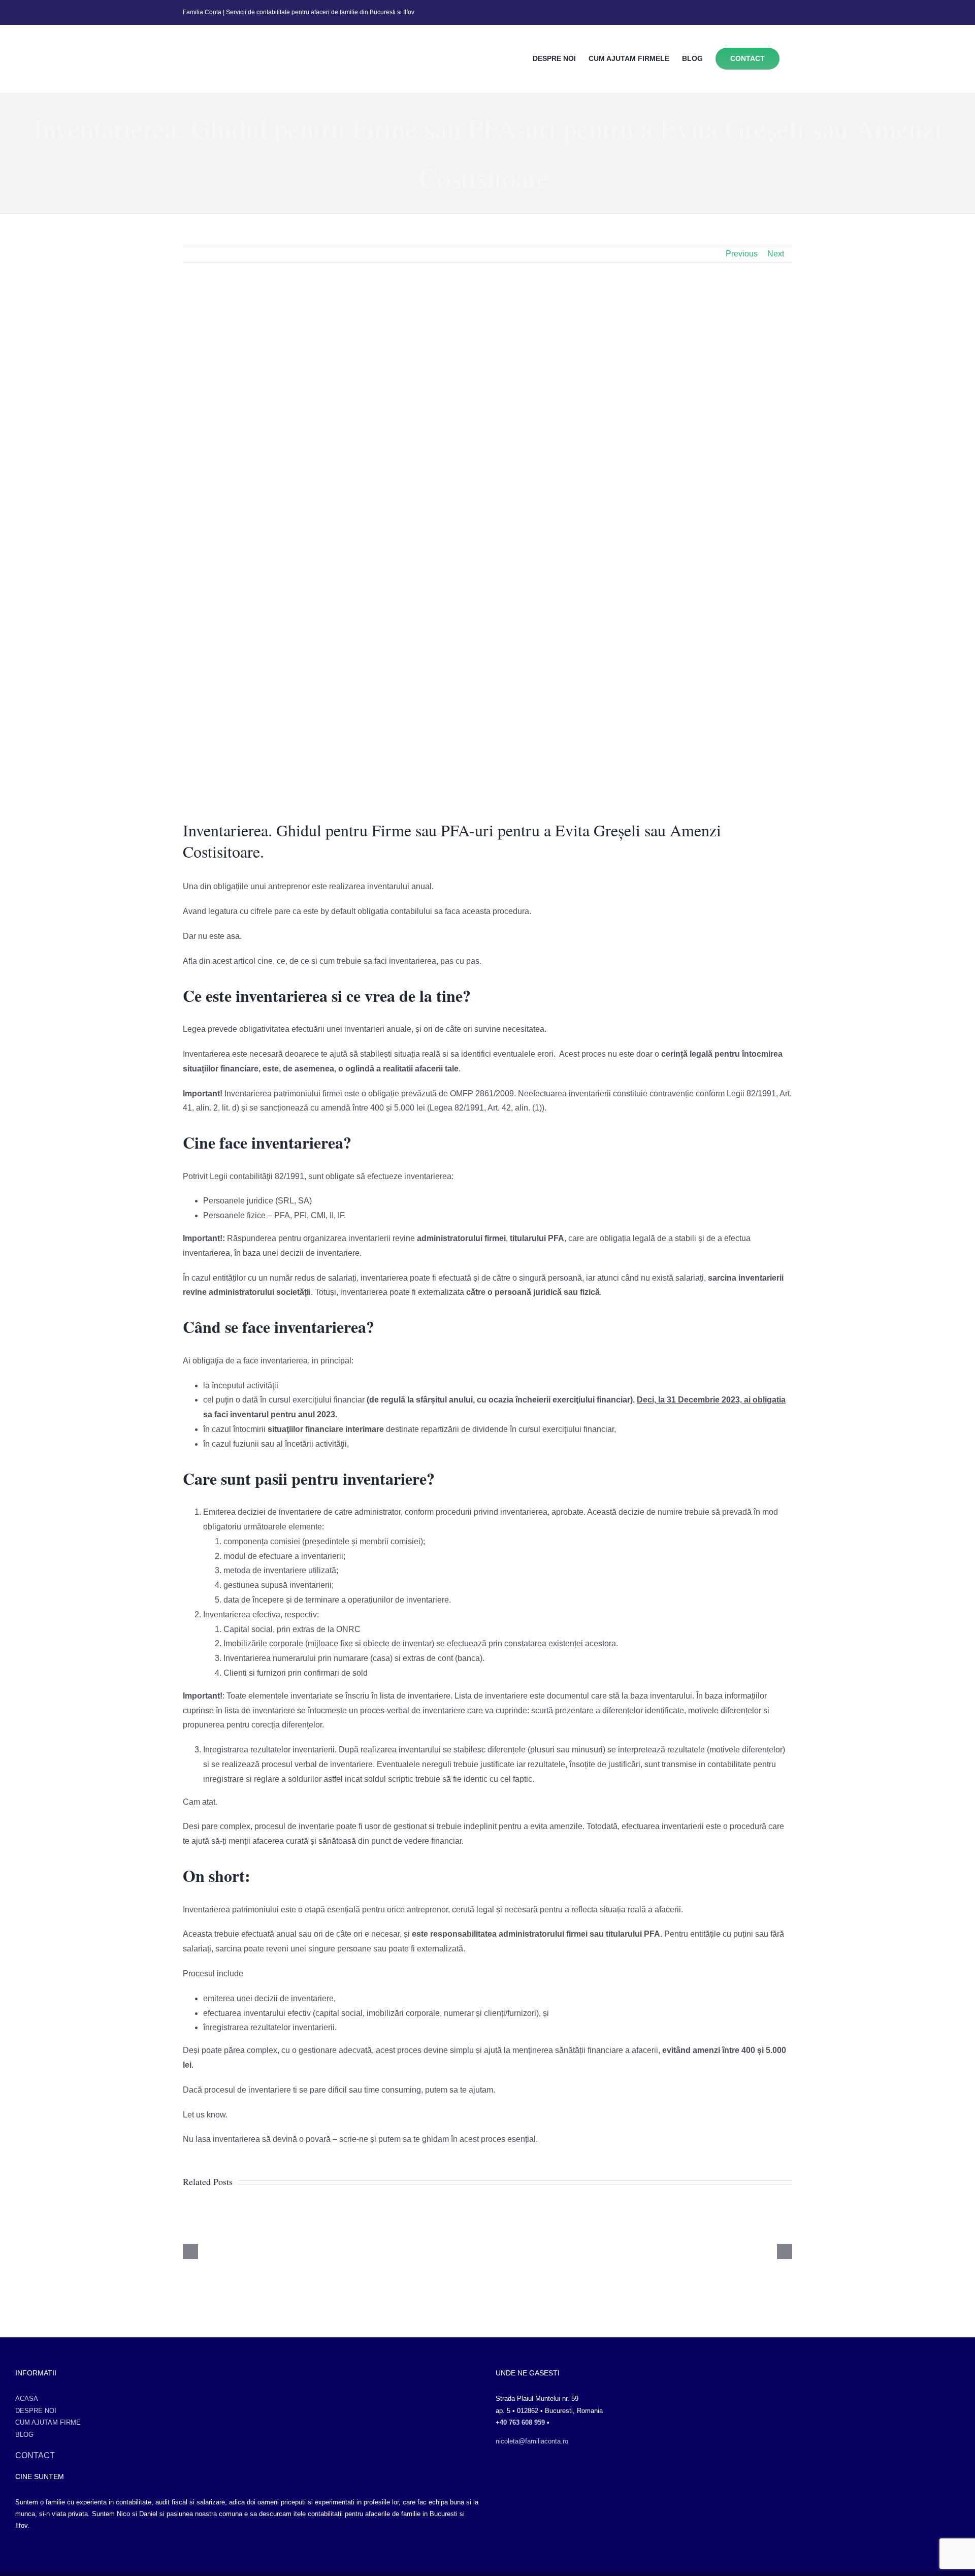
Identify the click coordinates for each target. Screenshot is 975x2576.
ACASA (27, 2399)
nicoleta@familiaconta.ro (532, 2441)
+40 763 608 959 (520, 2422)
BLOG (24, 2435)
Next (776, 254)
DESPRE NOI (36, 2411)
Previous (742, 254)
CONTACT (35, 2455)
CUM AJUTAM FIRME (48, 2422)
